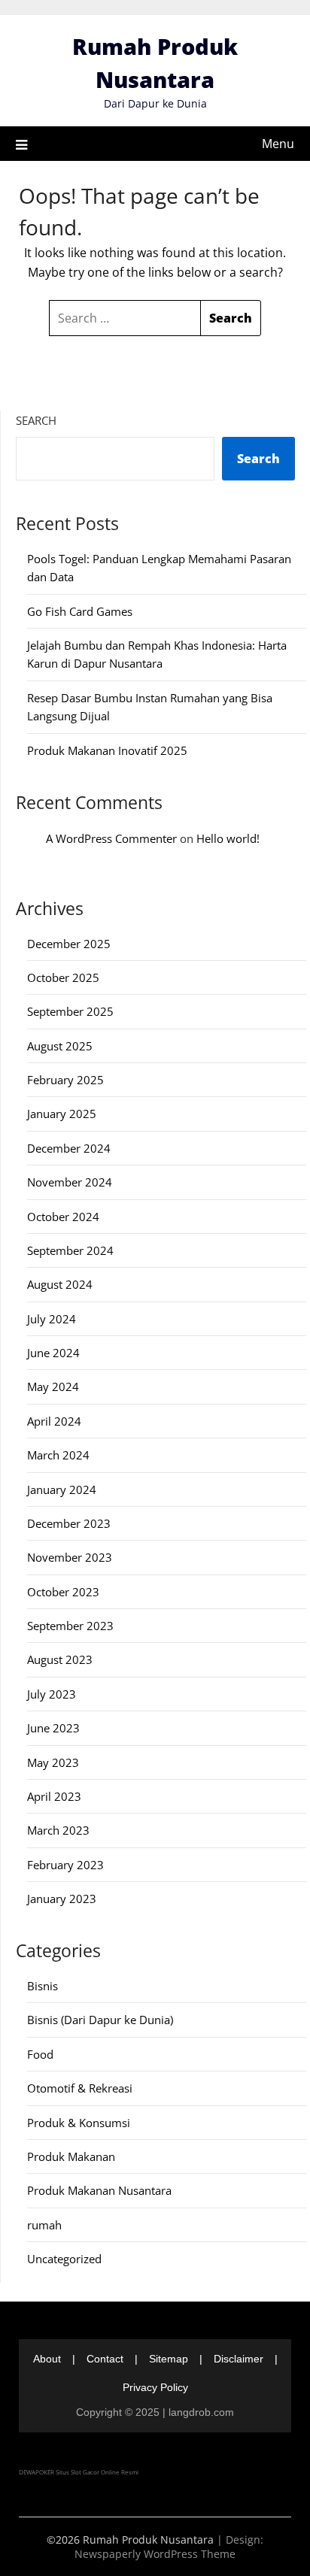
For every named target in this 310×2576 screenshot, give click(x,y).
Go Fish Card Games (80, 611)
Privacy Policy (155, 2387)
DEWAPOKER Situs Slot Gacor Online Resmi (79, 2472)
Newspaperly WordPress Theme (155, 2554)
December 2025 (69, 944)
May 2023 (53, 1762)
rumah (44, 2225)
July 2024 (52, 1319)
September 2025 (70, 1011)
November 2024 (70, 1182)
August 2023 (60, 1659)
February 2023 (65, 1865)
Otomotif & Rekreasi (80, 2088)
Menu (278, 144)
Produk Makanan (71, 2156)
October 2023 (63, 1592)
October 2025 (63, 977)
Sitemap (169, 2359)
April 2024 (54, 1421)
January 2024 (62, 1490)
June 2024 (53, 1353)
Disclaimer (239, 2359)
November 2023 (70, 1557)
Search (36, 420)
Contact (105, 2359)
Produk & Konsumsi (79, 2123)
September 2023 (70, 1626)
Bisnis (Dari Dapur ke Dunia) (100, 2020)
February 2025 (65, 1080)
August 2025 (60, 1046)
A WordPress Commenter (111, 838)
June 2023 (53, 1728)
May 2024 (53, 1386)
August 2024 (60, 1284)
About (47, 2359)
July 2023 (52, 1694)
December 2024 (69, 1148)
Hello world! (228, 838)
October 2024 (63, 1217)
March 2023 (58, 1830)
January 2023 (62, 1899)
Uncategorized (64, 2259)
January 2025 (62, 1114)
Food (40, 2054)
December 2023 (69, 1523)
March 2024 (58, 1455)
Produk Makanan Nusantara (99, 2190)
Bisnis (43, 1986)
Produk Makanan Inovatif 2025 (107, 750)
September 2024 (70, 1250)
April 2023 (54, 1796)
